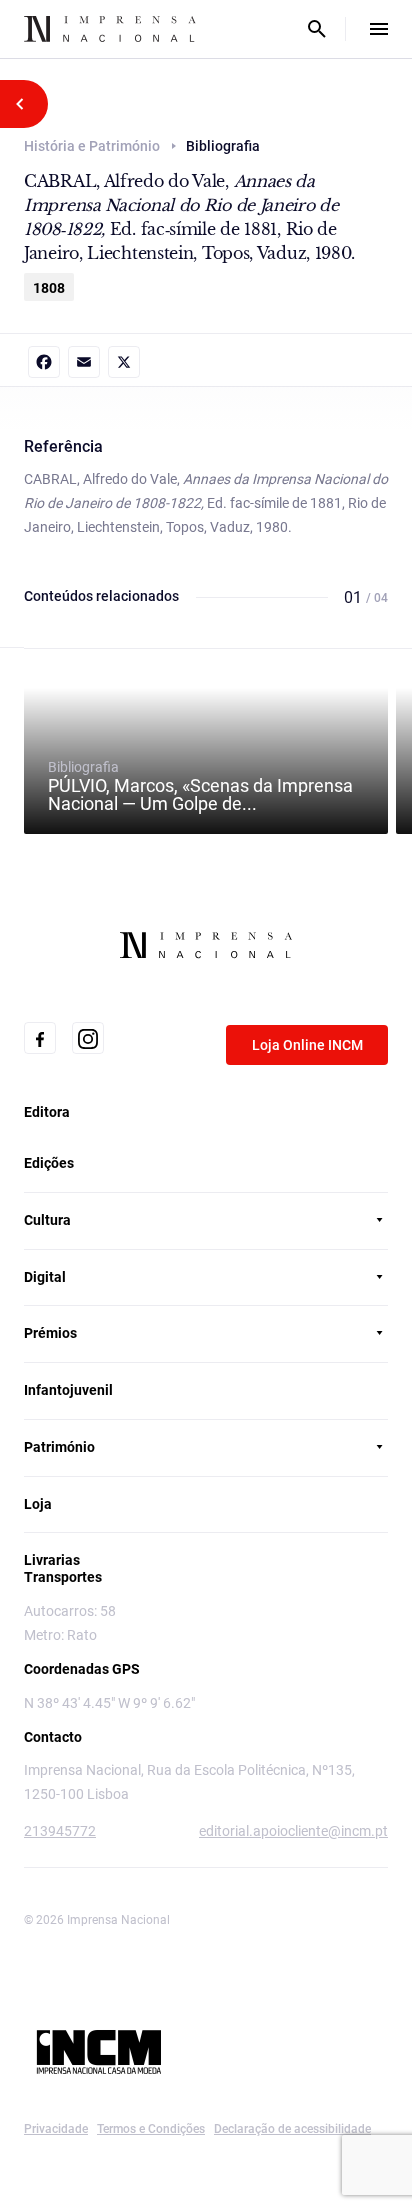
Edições (49, 1163)
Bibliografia (200, 786)
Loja (38, 1504)
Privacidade (56, 2129)
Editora (47, 1112)
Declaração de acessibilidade (292, 2129)
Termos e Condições (151, 2129)
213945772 (60, 1831)
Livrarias (52, 1560)
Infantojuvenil (68, 1390)
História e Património (92, 146)
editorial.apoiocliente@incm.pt (293, 1831)
